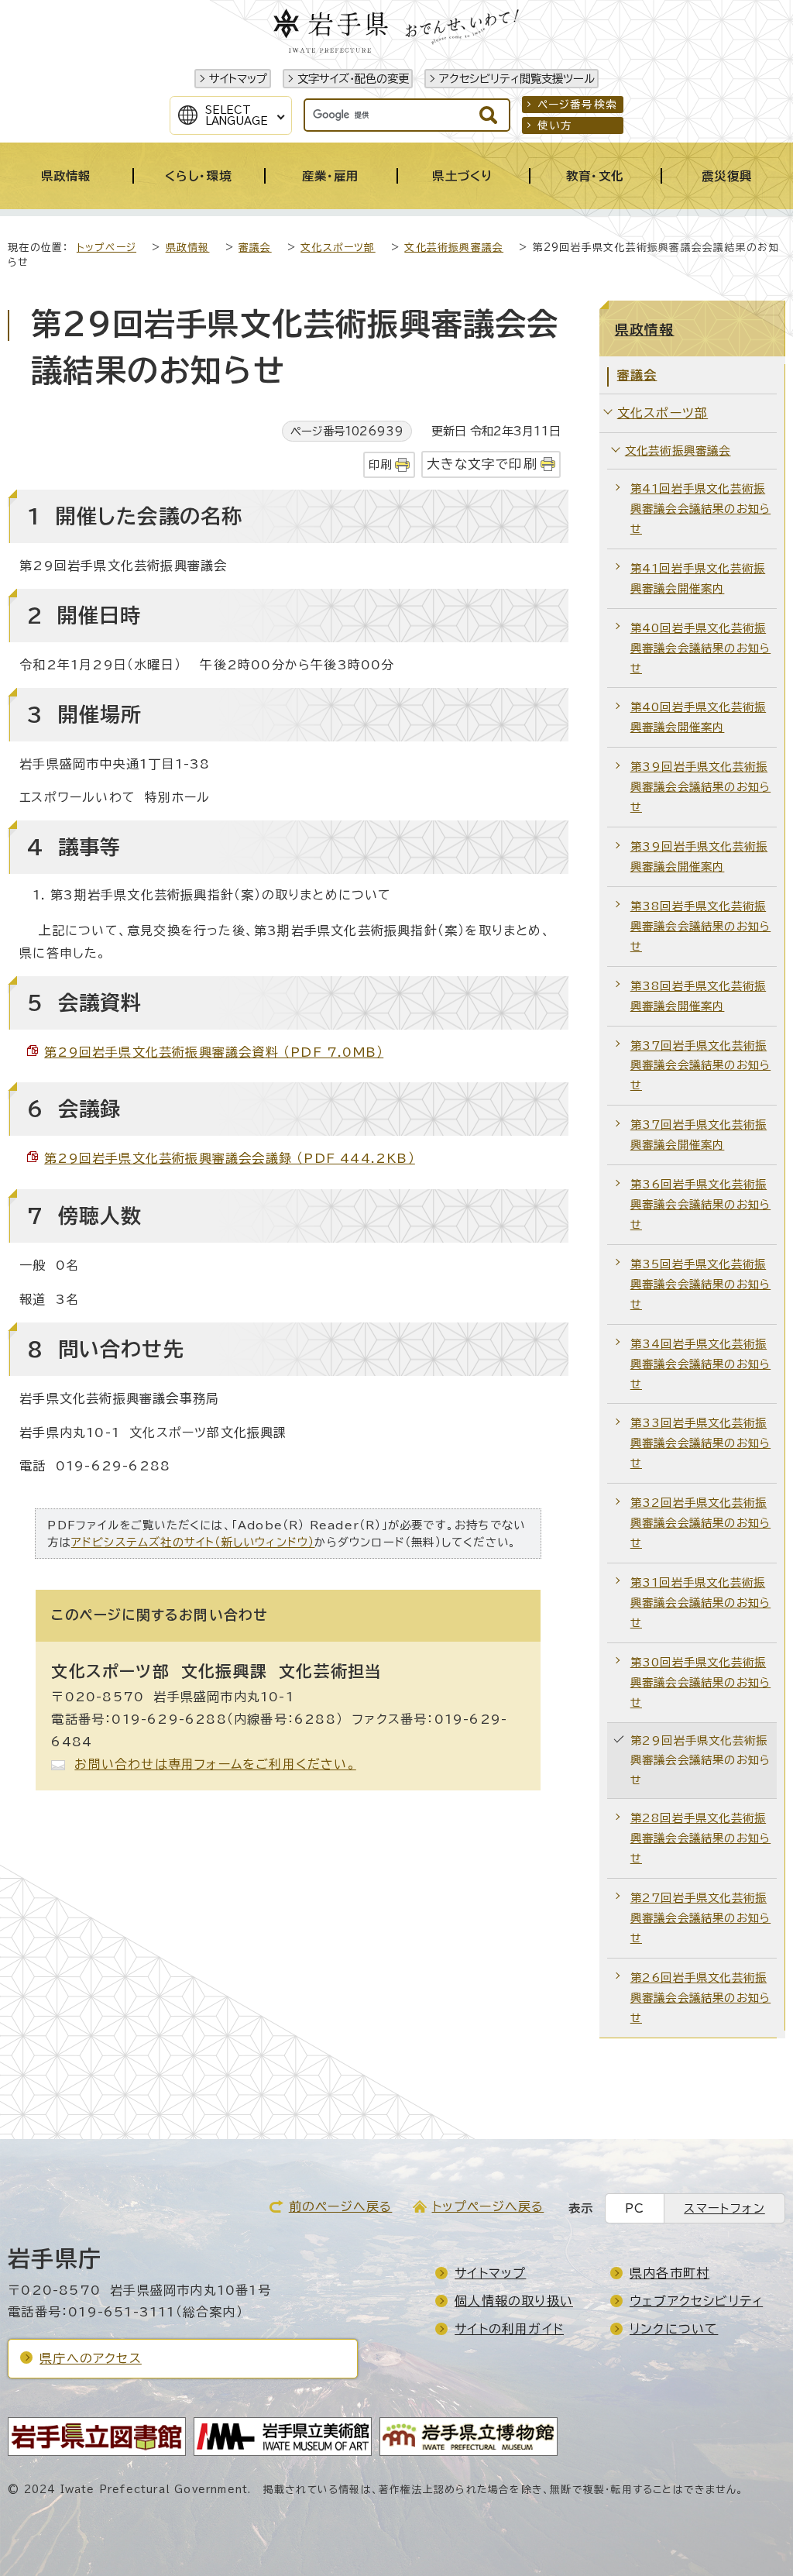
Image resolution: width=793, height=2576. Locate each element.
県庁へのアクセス (91, 2358)
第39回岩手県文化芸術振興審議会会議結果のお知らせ (700, 787)
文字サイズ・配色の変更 (353, 79)
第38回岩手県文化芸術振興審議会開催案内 (698, 996)
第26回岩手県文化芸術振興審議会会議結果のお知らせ (700, 1998)
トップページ (106, 248)
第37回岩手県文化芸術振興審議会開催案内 (699, 1135)
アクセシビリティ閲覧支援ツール (517, 79)
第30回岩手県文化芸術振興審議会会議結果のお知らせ (700, 1682)
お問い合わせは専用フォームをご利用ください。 (215, 1764)
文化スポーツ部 (338, 248)
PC (635, 2208)
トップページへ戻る (488, 2206)
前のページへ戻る (341, 2206)
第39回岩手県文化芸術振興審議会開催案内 (699, 856)
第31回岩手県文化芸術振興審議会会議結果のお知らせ (700, 1603)
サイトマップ (238, 79)
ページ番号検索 (577, 105)
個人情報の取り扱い (514, 2301)
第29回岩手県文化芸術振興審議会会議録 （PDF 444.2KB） (230, 1158)
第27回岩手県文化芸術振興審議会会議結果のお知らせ (700, 1918)
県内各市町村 (669, 2273)
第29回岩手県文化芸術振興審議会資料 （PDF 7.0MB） (214, 1052)
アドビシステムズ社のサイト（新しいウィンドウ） (193, 1542)
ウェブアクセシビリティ (696, 2301)
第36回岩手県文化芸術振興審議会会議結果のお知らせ (700, 1204)
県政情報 (188, 248)
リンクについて (674, 2329)
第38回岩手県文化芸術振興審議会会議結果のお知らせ (700, 926)
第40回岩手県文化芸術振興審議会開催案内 (698, 717)
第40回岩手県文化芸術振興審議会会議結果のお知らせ (700, 648)
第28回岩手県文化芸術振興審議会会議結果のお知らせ (700, 1838)
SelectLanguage (237, 115)
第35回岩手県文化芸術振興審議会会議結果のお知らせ (700, 1284)
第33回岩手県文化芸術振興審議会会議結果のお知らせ (700, 1443)
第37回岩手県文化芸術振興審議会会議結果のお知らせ (700, 1066)
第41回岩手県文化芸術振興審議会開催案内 (698, 578)
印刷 (380, 464)
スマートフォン (724, 2208)
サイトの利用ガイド (509, 2329)
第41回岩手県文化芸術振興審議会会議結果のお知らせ (700, 509)
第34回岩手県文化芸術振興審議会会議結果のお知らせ (700, 1364)
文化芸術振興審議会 (454, 248)
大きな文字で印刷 (482, 464)
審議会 (255, 248)
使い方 (555, 126)
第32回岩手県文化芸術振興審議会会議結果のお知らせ (700, 1523)
